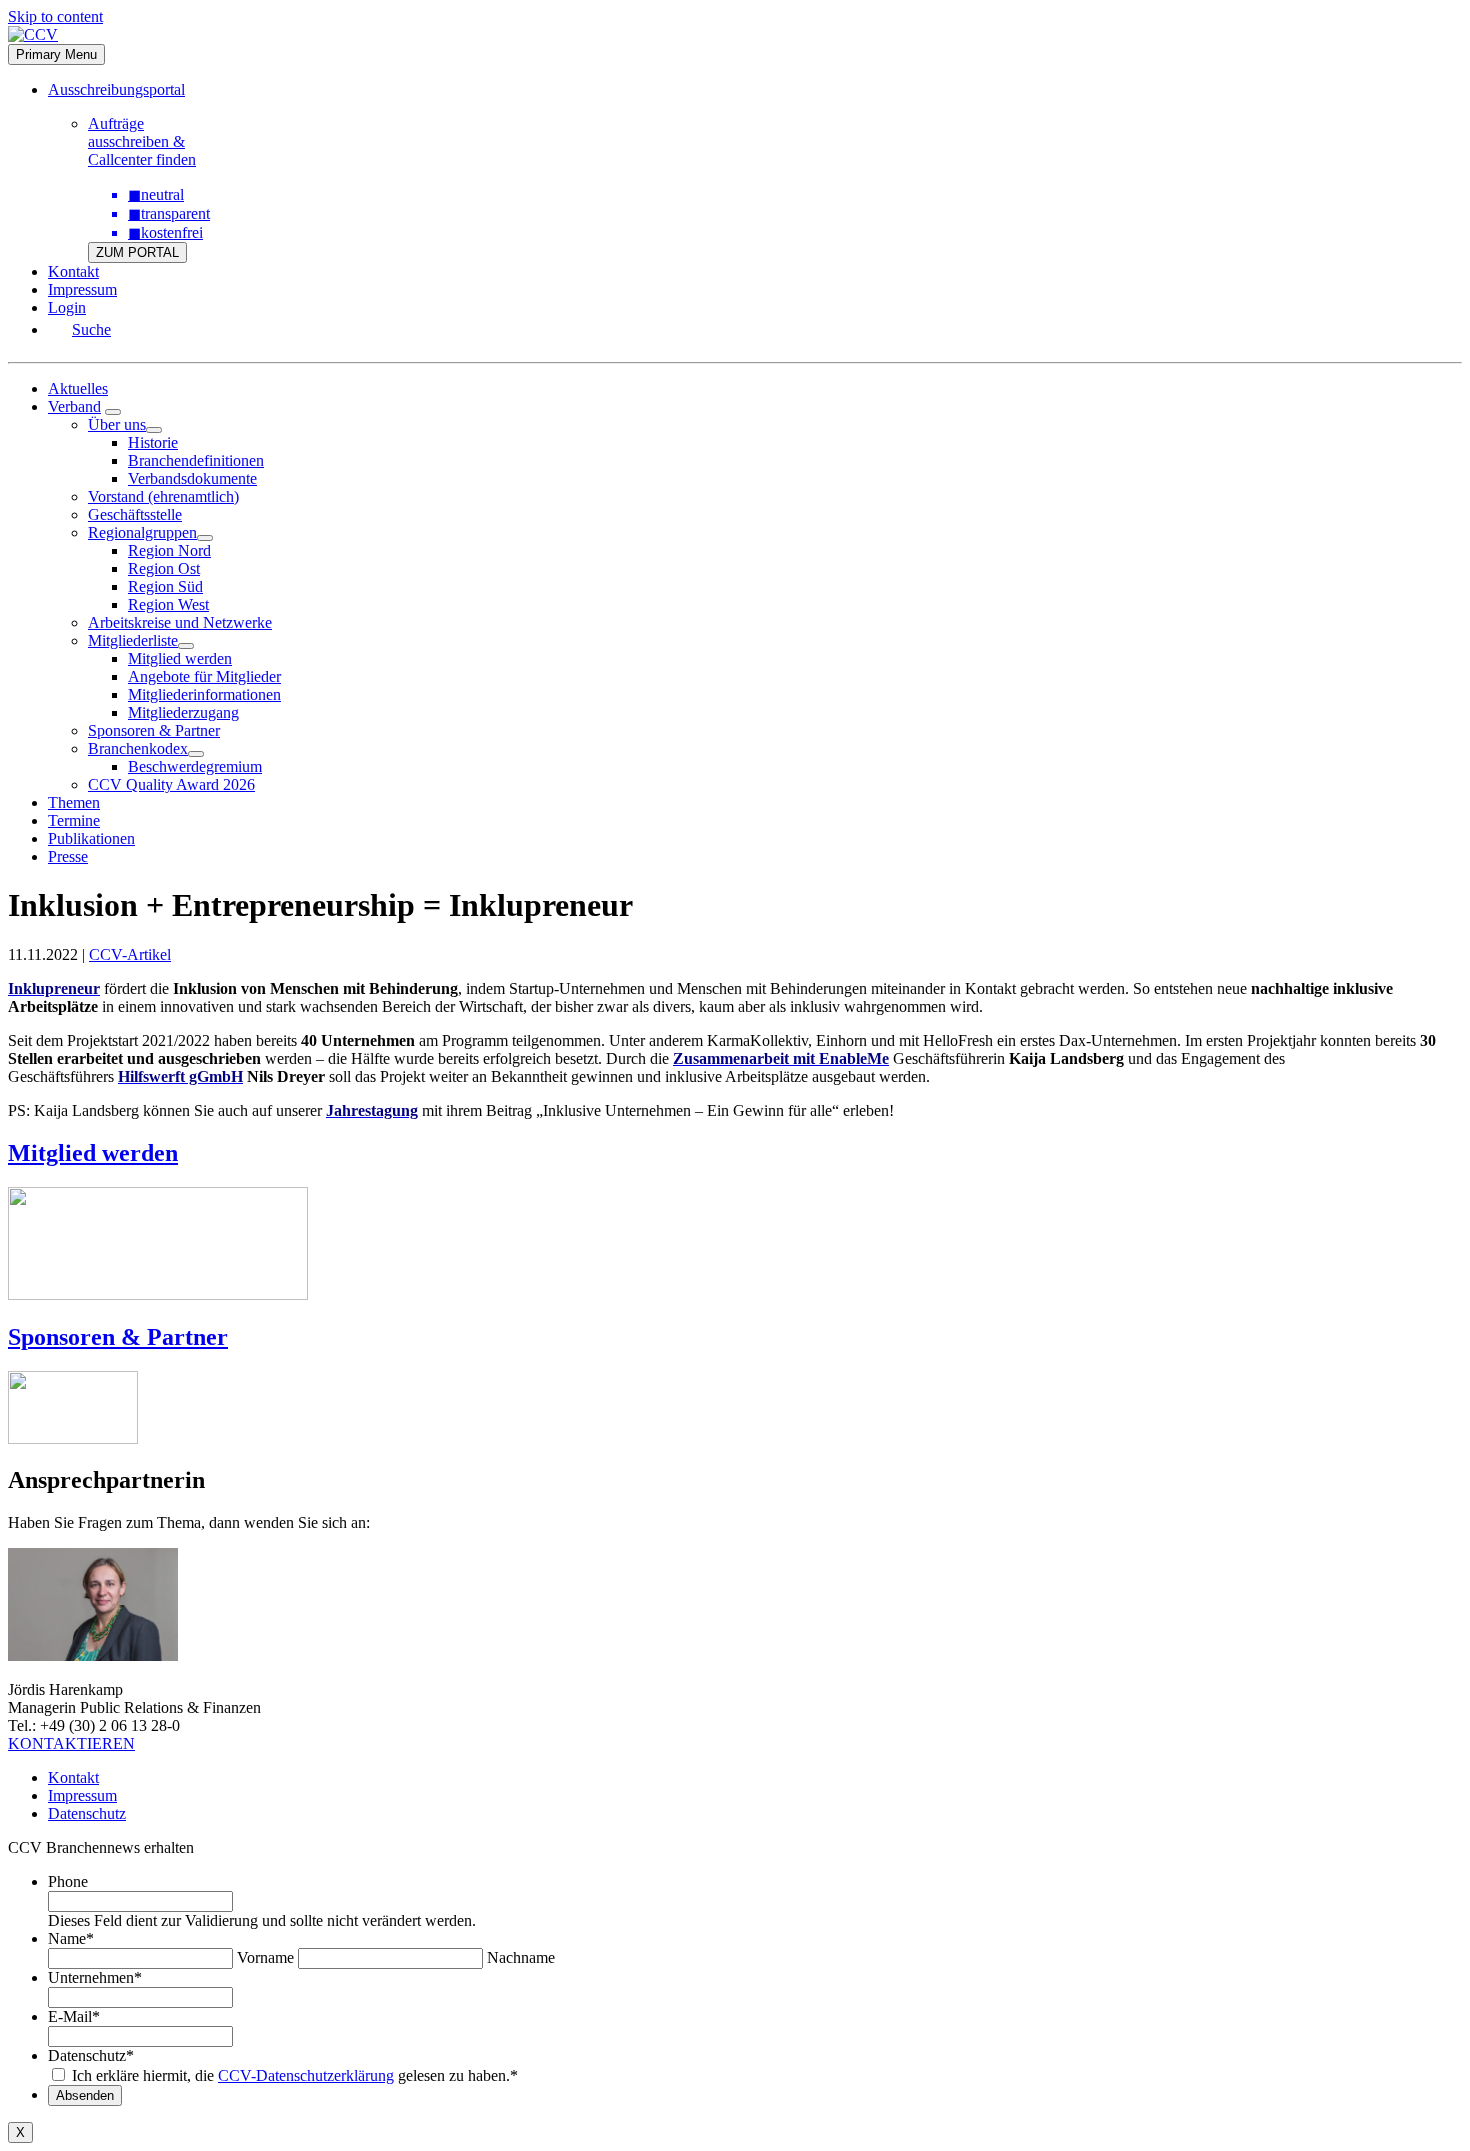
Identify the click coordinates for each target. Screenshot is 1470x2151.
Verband (74, 406)
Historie (153, 442)
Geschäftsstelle (135, 514)
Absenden (85, 2095)
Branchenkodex (138, 748)
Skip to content (55, 16)
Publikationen (91, 838)
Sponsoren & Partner (154, 730)
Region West (168, 604)
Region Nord (169, 550)
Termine (74, 820)
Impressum (82, 289)
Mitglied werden (180, 658)
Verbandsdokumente (192, 478)
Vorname (265, 1957)
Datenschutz (87, 1813)
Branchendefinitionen (196, 460)
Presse (68, 856)
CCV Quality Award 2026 (171, 784)
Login (67, 307)
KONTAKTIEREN (71, 1743)
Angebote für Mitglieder (204, 676)
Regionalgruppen (142, 532)
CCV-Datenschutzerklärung (306, 2075)
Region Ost (164, 568)
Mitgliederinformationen (204, 694)
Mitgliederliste (133, 640)
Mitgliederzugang (183, 712)
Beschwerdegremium (195, 766)
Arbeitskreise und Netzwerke (180, 622)
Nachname (521, 1957)
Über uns (117, 424)
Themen (74, 802)
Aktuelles (78, 388)
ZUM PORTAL (137, 252)
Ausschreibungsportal (116, 89)
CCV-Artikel (130, 954)
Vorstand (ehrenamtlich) (163, 496)
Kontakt (73, 271)
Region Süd (165, 586)
